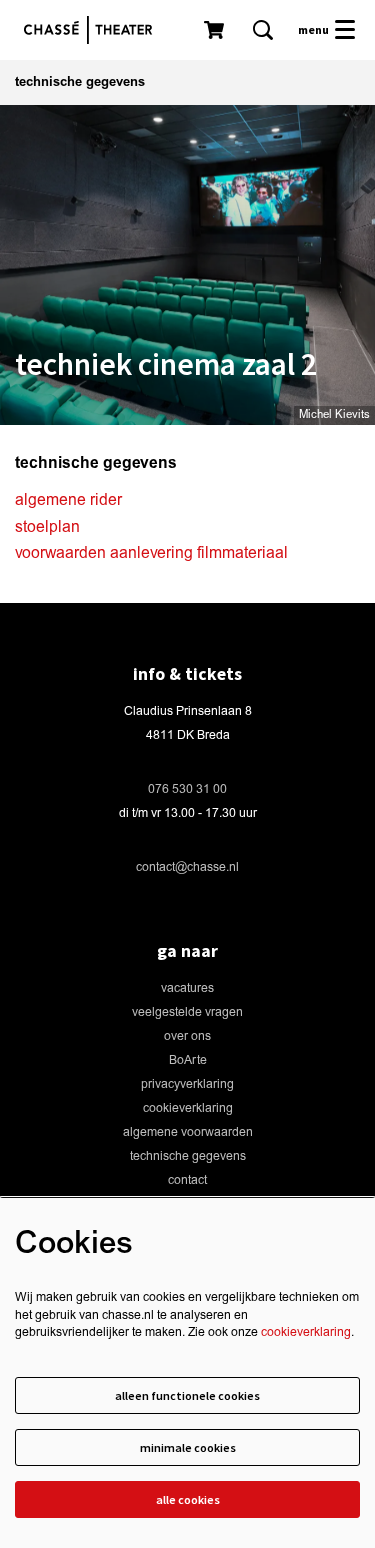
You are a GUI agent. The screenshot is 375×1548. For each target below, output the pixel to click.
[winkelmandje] (216, 30)
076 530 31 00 (187, 789)
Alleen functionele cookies (187, 1395)
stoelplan (47, 527)
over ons (187, 1036)
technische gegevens (188, 1156)
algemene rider (68, 500)
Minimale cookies (188, 1447)
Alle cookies (188, 1499)
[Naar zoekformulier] (263, 30)
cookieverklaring (188, 1108)
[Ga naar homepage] (92, 30)
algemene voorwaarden (188, 1132)
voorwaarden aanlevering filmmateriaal (151, 553)
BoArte (188, 1060)
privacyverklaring (187, 1084)
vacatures (187, 988)
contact (187, 1180)
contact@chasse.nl (187, 867)
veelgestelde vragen (187, 1012)
